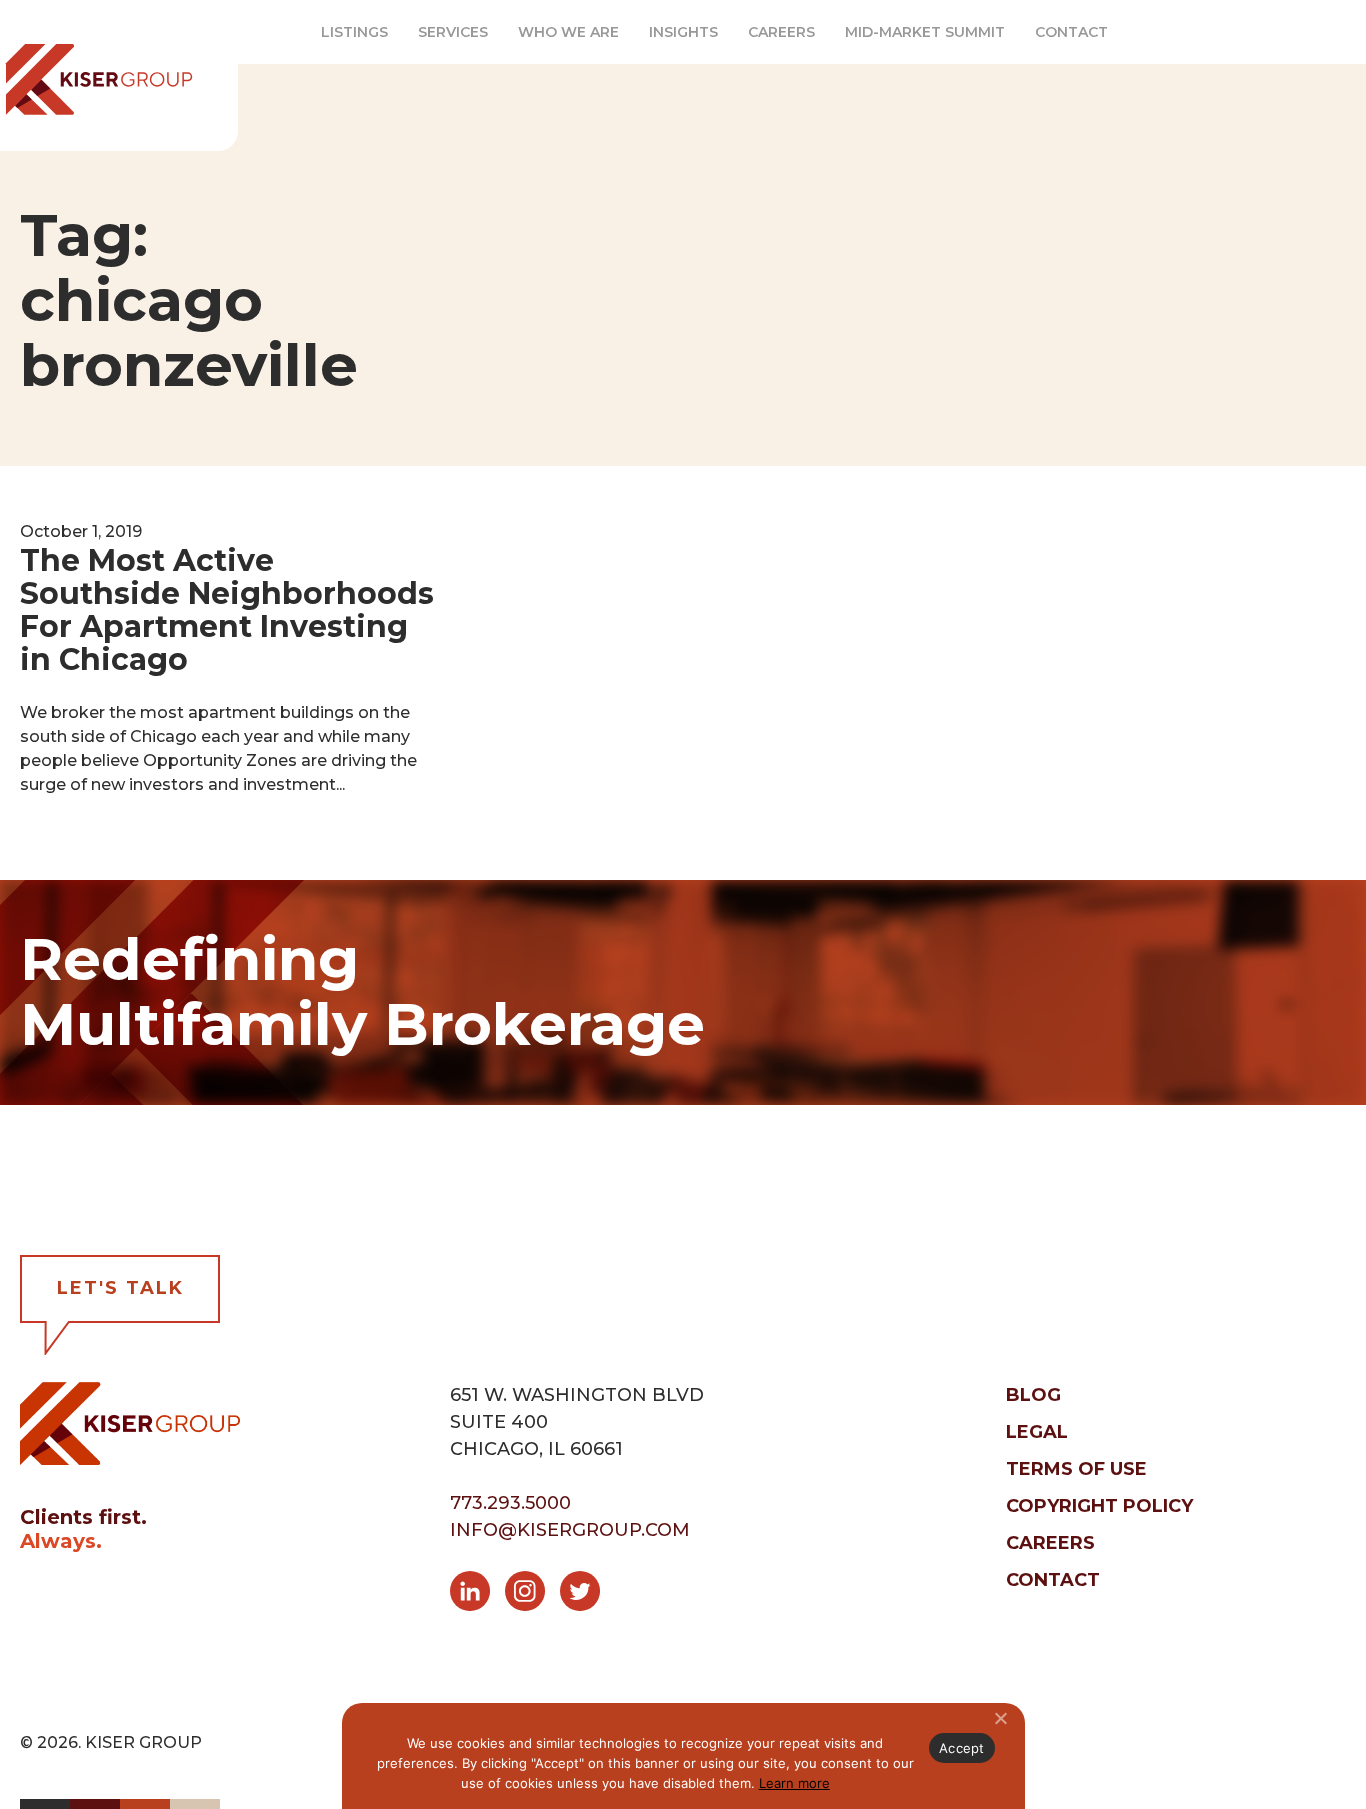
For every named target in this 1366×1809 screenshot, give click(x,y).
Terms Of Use (1076, 1469)
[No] (1000, 1718)
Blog (1033, 1395)
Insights (683, 32)
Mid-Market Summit (925, 32)
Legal (1037, 1432)
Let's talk (120, 1288)
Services (453, 32)
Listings (354, 32)
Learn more (794, 1783)
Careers (781, 32)
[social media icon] (477, 1595)
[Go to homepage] (130, 1422)
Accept (962, 1748)
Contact (1071, 32)
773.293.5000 (510, 1503)
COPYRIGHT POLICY (1099, 1506)
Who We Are (568, 32)
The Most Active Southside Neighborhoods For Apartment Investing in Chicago (227, 610)
